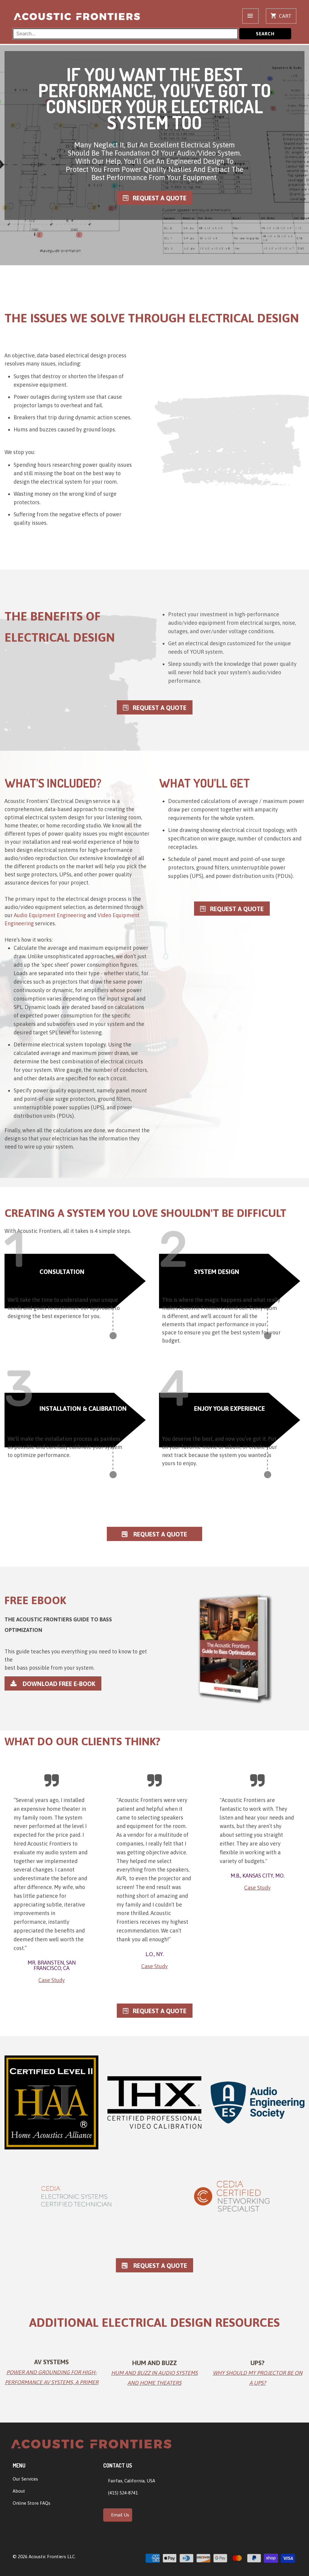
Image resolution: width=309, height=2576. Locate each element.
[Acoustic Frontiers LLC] (77, 17)
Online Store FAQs (32, 2503)
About (19, 2491)
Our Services (25, 2479)
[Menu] (250, 16)
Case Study (52, 1980)
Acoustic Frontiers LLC (52, 2557)
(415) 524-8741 (122, 2493)
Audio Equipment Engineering (50, 915)
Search (265, 34)
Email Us (119, 2515)
